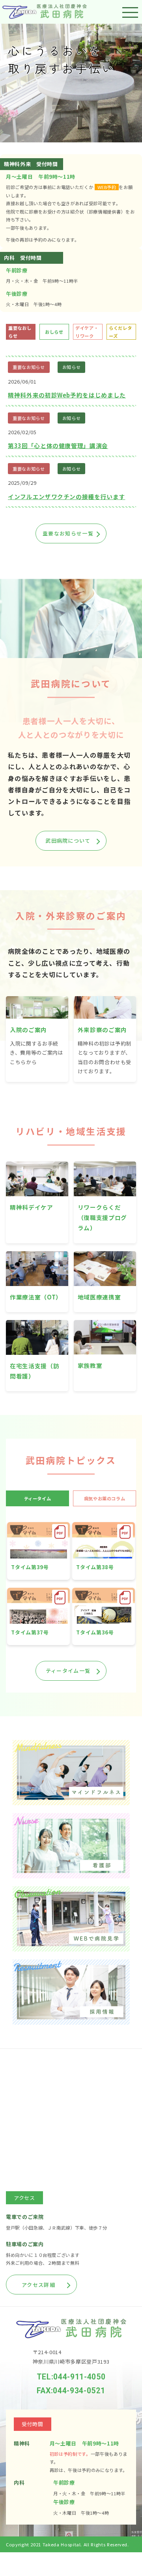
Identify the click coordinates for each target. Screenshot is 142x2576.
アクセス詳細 (38, 2285)
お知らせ (72, 367)
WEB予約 (107, 187)
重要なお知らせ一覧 (68, 533)
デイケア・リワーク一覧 (68, 554)
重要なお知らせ (29, 367)
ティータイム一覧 (68, 1671)
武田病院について (68, 841)
